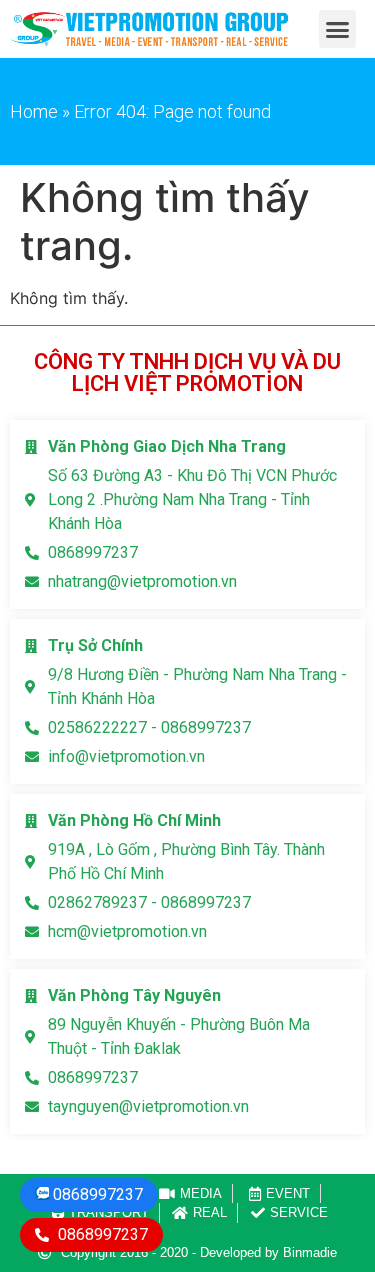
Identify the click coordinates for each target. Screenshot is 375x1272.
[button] (338, 29)
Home (34, 111)
